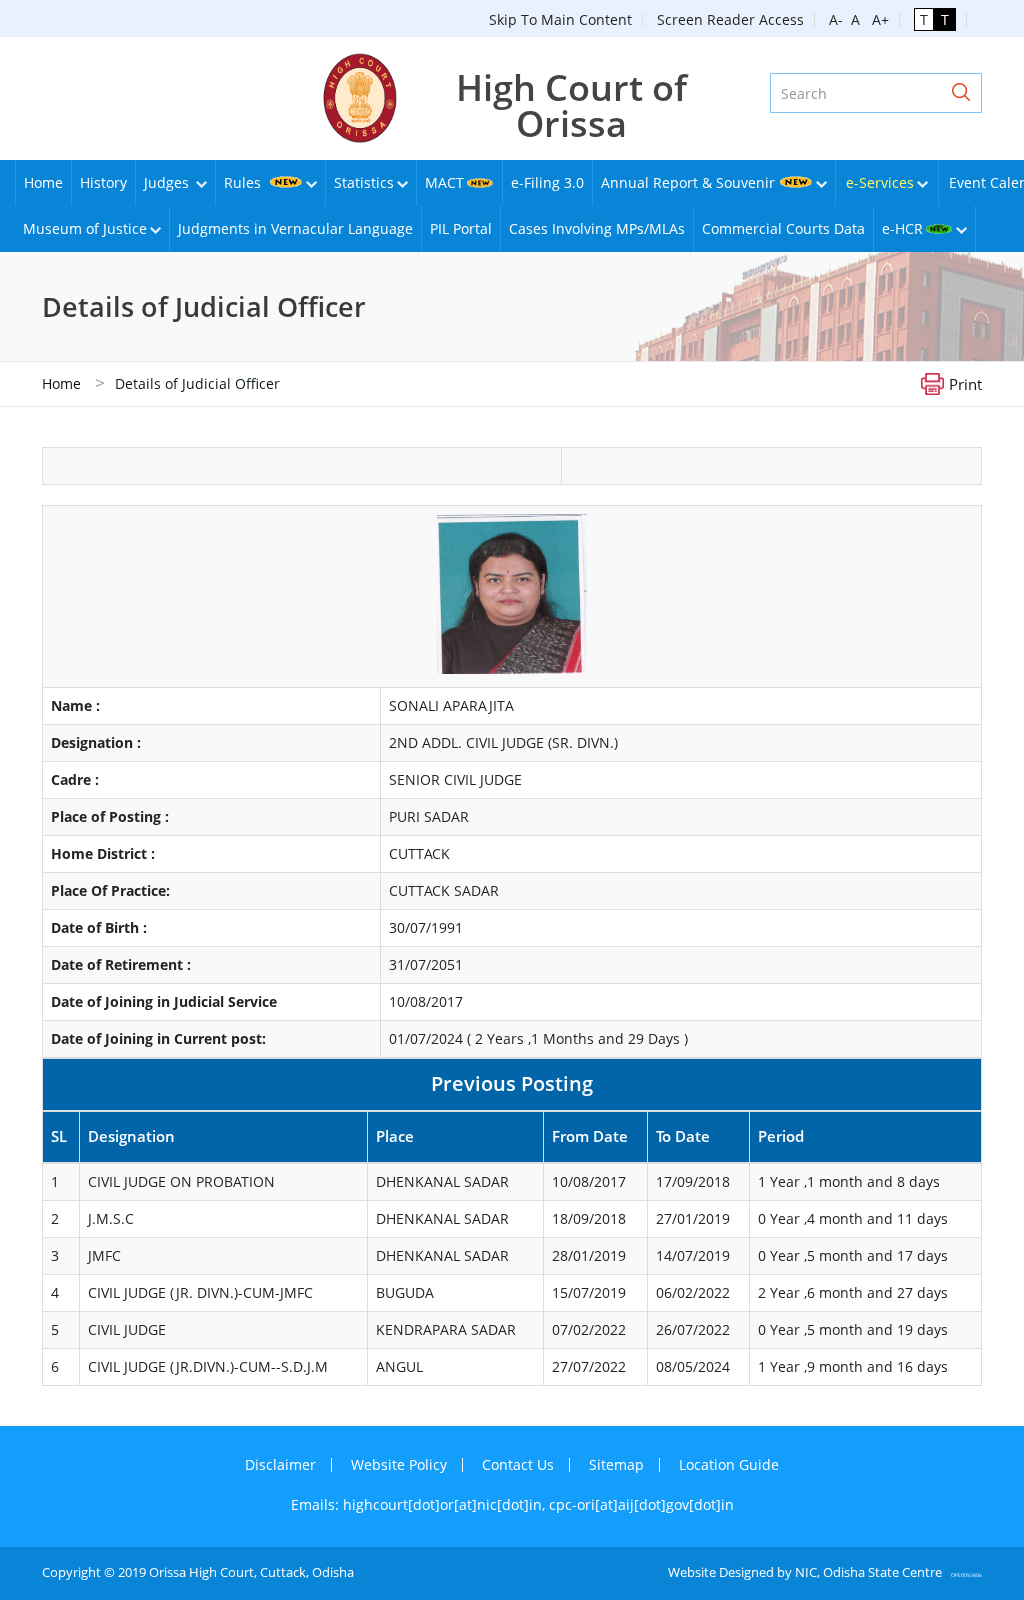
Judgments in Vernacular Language (295, 228)
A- (836, 19)
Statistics (364, 182)
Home (43, 182)
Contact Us (518, 1464)
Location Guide (729, 1464)
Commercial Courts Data (783, 228)
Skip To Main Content (560, 19)
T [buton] (924, 19)
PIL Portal (461, 228)
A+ (876, 19)
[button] (961, 93)
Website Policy (399, 1464)
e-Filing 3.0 (547, 182)
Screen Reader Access (730, 19)
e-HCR (902, 228)
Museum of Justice (85, 228)
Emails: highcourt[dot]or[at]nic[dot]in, (420, 1504)
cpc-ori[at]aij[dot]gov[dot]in (641, 1504)
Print (965, 383)
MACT (444, 182)
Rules (244, 182)
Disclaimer (280, 1464)
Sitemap (616, 1464)
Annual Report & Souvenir (688, 182)
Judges (168, 182)
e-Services (880, 182)
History (103, 182)
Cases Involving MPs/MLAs (597, 228)
